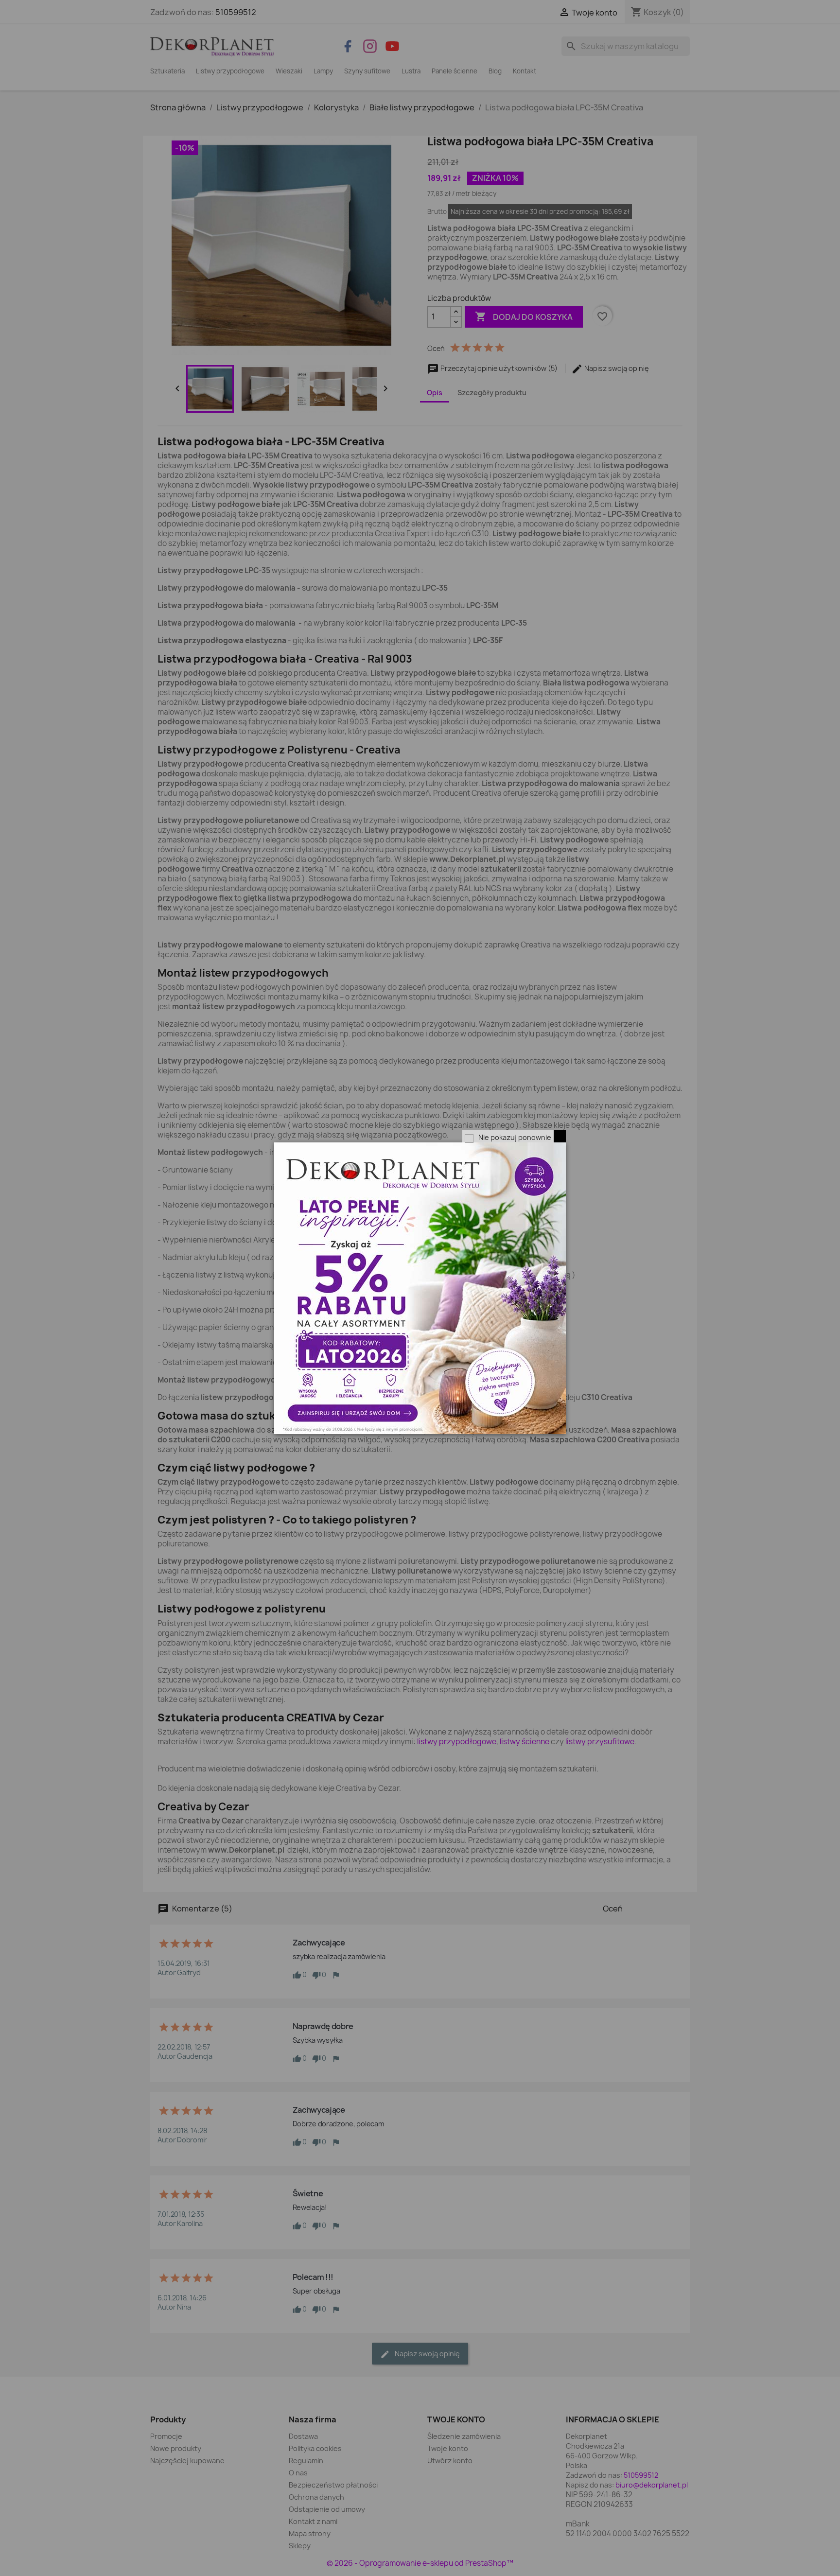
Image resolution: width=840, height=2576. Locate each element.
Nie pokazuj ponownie (515, 1137)
